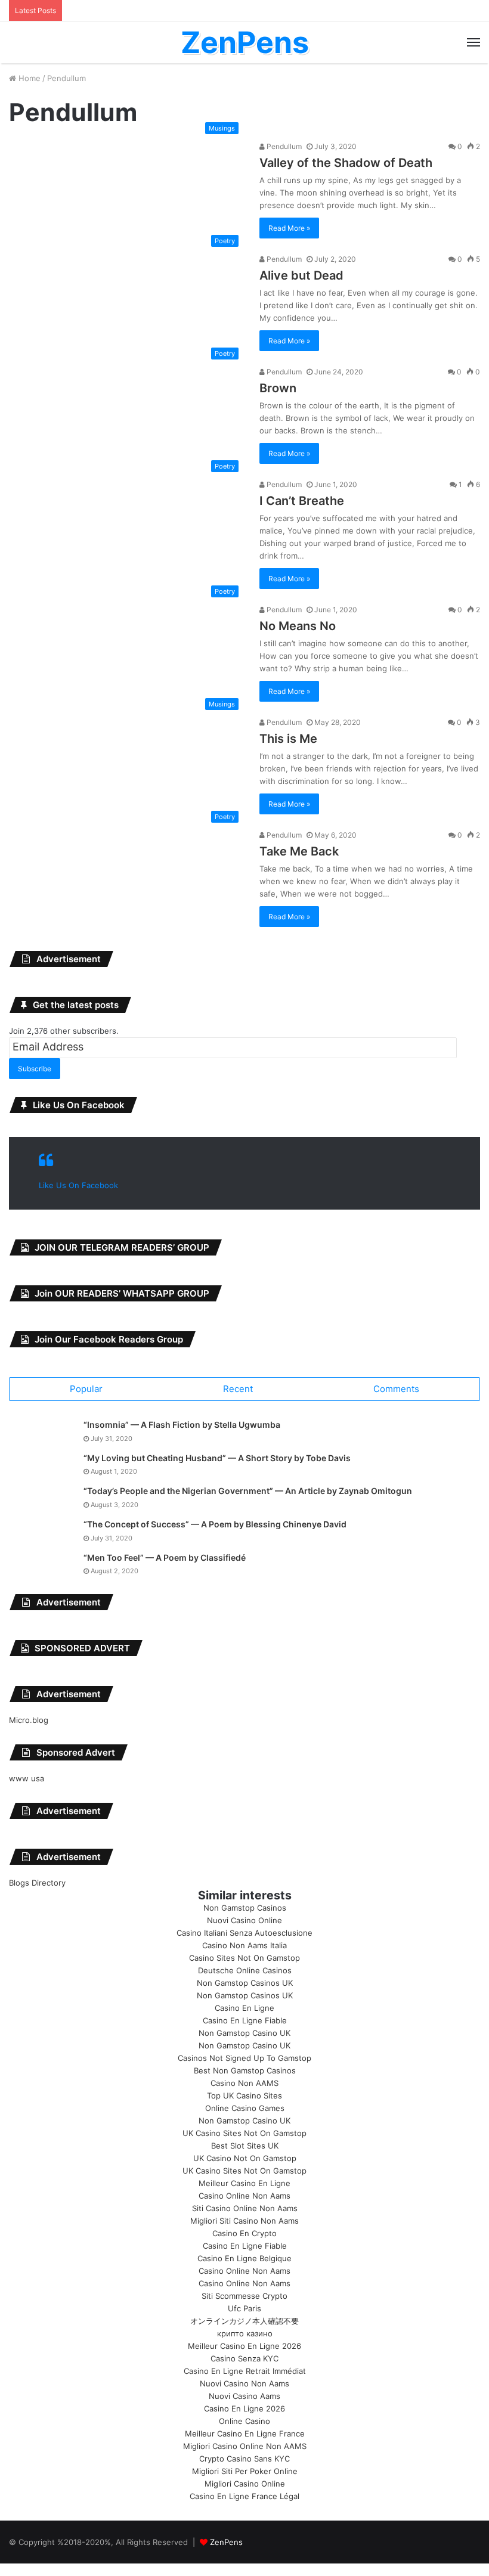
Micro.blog (29, 1720)
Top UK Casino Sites (244, 2095)
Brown (278, 388)
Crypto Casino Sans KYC (244, 2459)
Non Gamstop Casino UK (244, 2033)
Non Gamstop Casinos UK (245, 1983)
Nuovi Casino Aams (244, 2396)
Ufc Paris (244, 2308)
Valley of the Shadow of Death (346, 163)
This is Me (288, 739)
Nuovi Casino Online (244, 1920)
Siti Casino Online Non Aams (245, 2208)
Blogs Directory (37, 1883)
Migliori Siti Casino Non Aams (244, 2221)
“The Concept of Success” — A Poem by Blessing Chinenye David (215, 1524)
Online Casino (244, 2421)
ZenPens (226, 2542)
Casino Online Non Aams (244, 2196)
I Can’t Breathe (302, 501)
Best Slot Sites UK (245, 2146)
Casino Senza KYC (244, 2358)
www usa (27, 1778)
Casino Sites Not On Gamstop (244, 1958)
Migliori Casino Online (245, 2484)
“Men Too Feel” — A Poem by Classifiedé (165, 1557)
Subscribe (35, 1069)
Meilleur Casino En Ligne (244, 2183)
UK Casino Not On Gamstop (245, 2158)
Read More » (289, 228)
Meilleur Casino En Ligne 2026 (244, 2346)
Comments (396, 1389)
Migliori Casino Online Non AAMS (245, 2446)
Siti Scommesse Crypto (244, 2296)
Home (28, 78)
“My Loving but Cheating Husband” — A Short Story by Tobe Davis (217, 1458)
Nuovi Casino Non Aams (244, 2383)
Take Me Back (299, 851)
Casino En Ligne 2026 (244, 2408)
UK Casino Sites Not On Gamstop (244, 2133)
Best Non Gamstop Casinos (245, 2070)
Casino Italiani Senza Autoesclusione (244, 1933)
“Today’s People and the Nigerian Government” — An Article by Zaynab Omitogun (248, 1491)
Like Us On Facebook (79, 1105)
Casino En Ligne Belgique (244, 2258)
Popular (86, 1389)
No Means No (298, 626)
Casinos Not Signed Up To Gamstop (244, 2058)
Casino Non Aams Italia (244, 1945)
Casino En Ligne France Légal (244, 2496)
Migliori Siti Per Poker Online (245, 2471)
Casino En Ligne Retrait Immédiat (245, 2371)
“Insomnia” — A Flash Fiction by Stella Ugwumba (182, 1425)
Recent (238, 1389)
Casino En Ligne (244, 2008)
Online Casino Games (245, 2108)
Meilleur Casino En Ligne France (245, 2434)
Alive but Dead (301, 275)
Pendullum (283, 146)
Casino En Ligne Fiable (245, 2020)
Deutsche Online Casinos (245, 1970)
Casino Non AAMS (244, 2083)
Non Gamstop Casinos (245, 1908)
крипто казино (245, 2333)
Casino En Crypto (244, 2233)
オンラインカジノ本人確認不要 (244, 2321)
